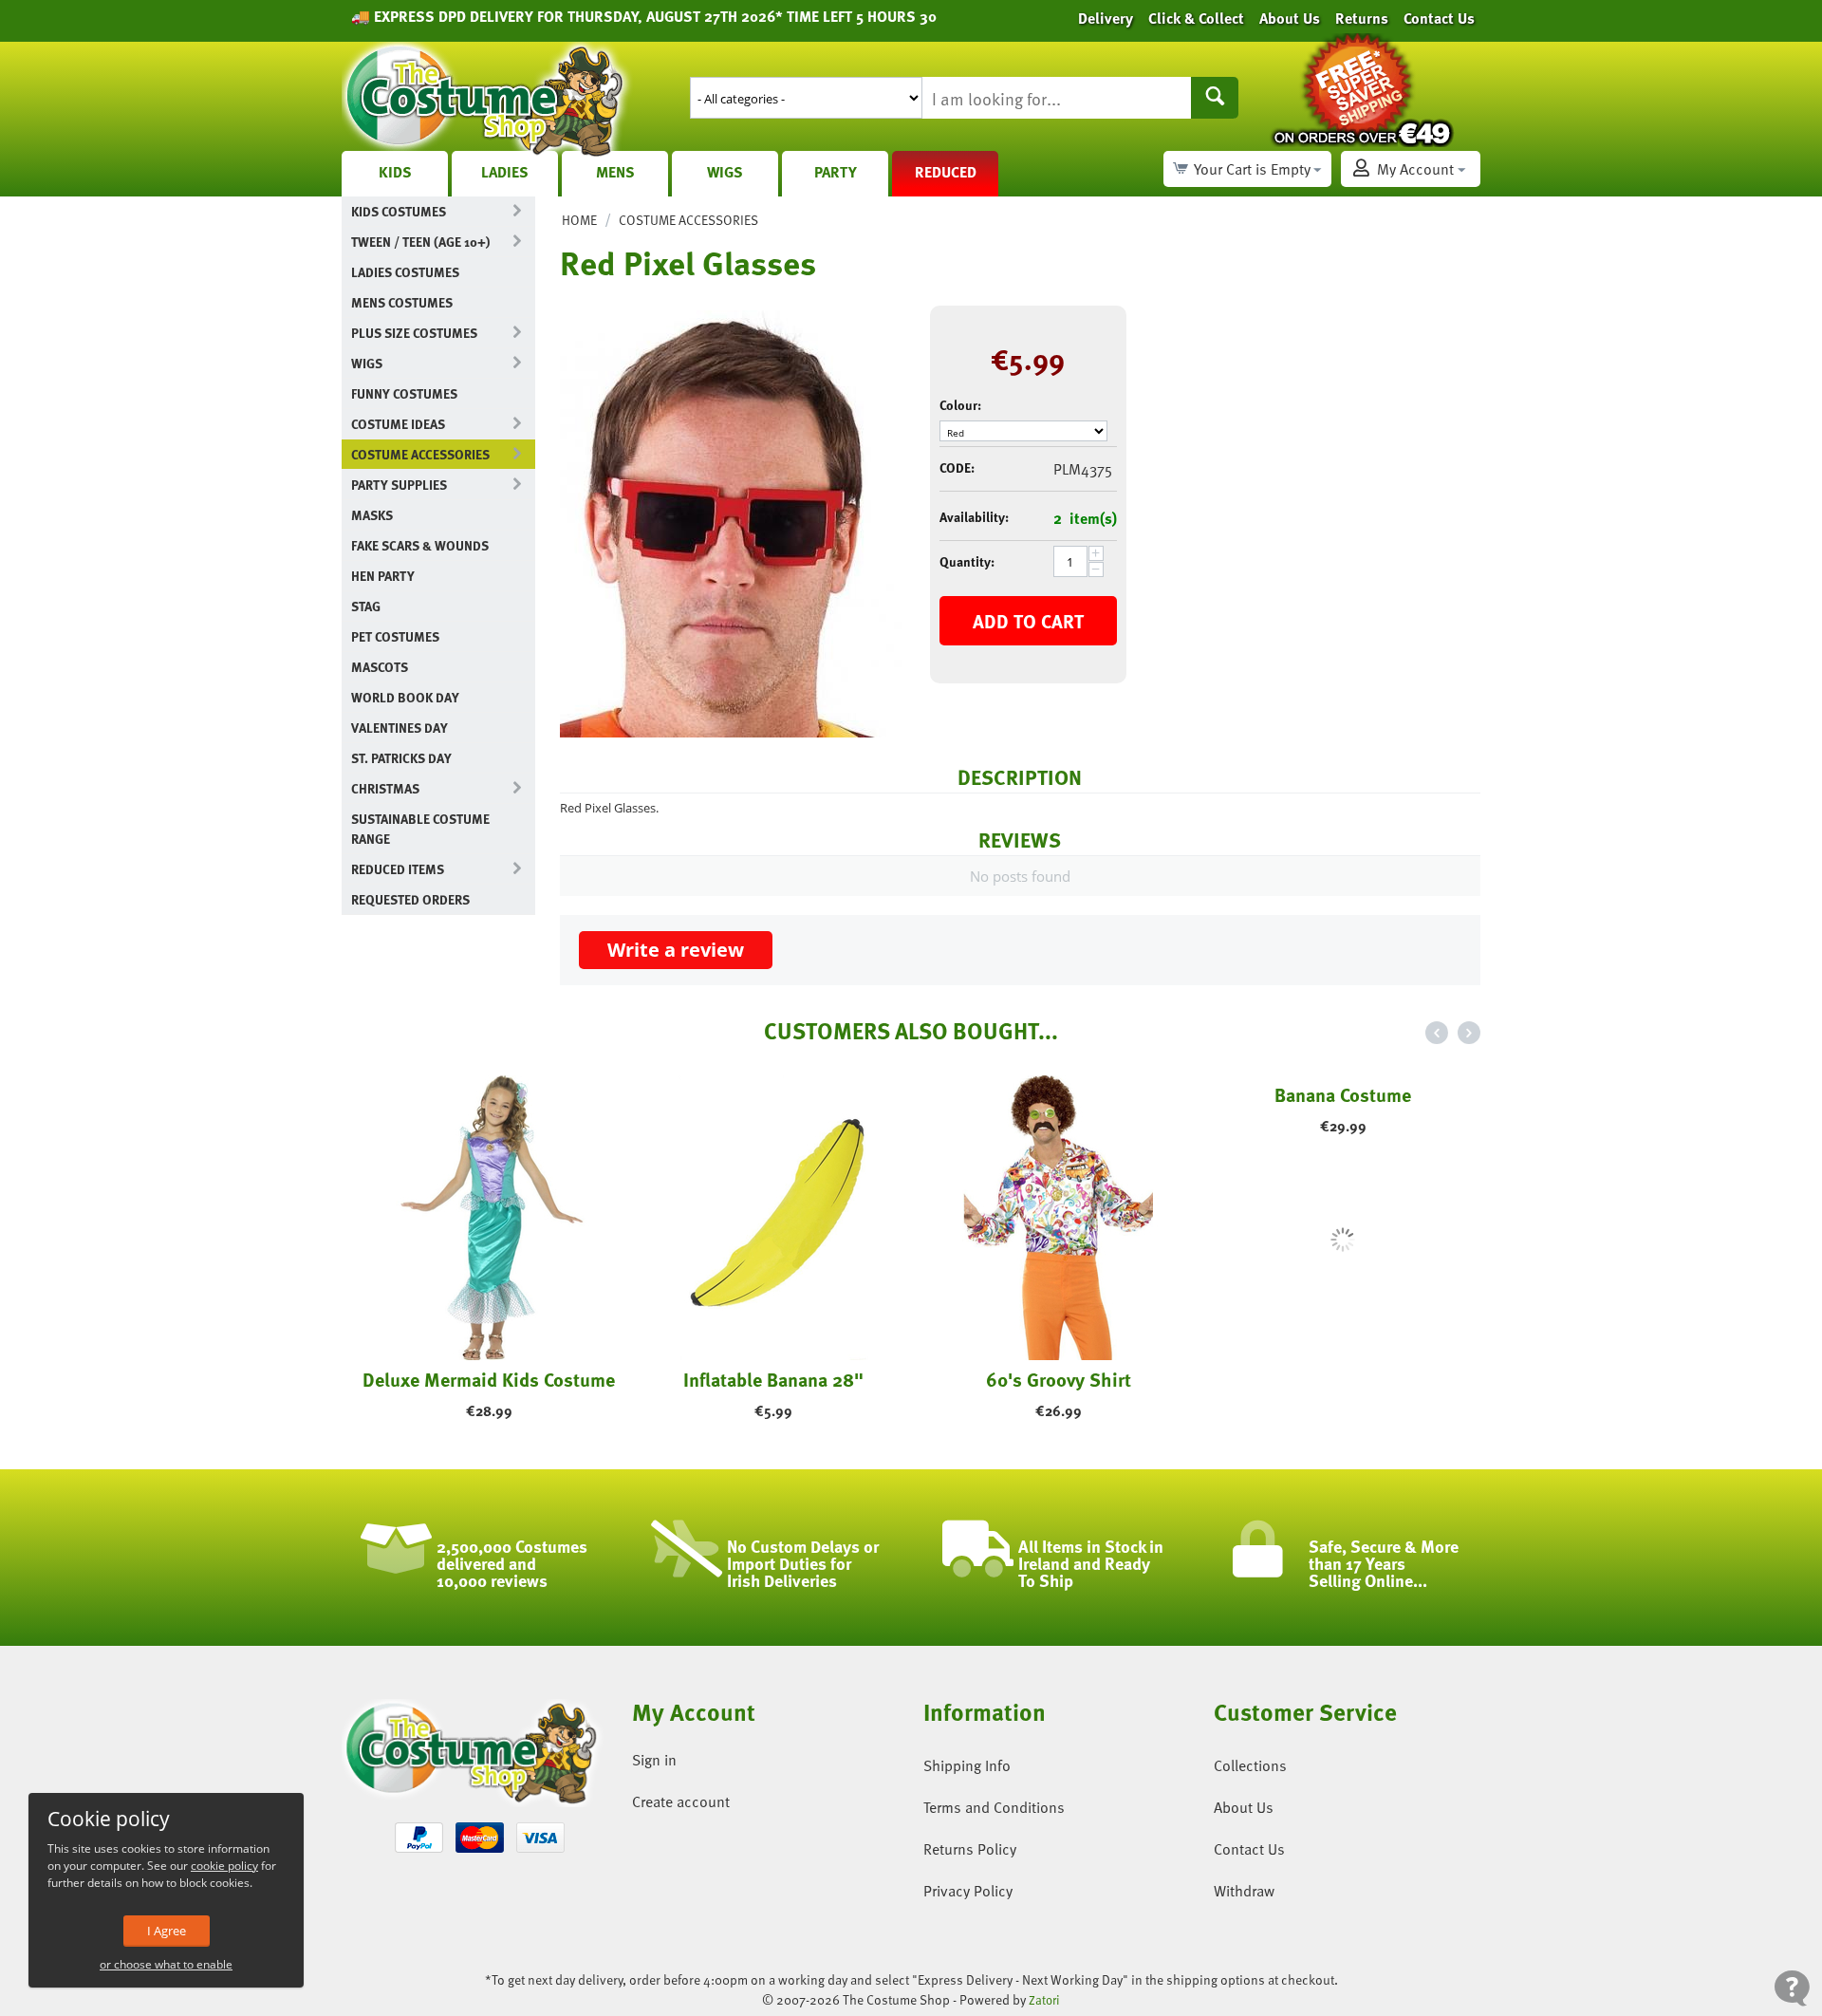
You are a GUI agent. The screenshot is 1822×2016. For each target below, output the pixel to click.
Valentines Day (400, 728)
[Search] (1215, 98)
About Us (1244, 1807)
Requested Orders (410, 899)
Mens (615, 172)
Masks (372, 515)
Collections (1250, 1765)
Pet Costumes (395, 636)
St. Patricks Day (401, 758)
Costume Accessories (420, 454)
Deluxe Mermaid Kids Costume (484, 1379)
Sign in (654, 1760)
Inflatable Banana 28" (769, 1379)
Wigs (725, 172)
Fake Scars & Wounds (420, 545)
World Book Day (405, 697)
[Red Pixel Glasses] (731, 524)
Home (579, 220)
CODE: (957, 467)
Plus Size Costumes (414, 333)
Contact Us (1249, 1849)
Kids (395, 172)
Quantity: (967, 561)
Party (836, 172)
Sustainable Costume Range (420, 829)
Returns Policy (970, 1849)
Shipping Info (967, 1765)
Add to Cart (1028, 621)
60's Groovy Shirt (1054, 1379)
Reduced (946, 172)
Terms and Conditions (994, 1807)
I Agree (167, 1931)
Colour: (960, 405)
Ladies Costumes (405, 272)
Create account (681, 1801)
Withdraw (1244, 1891)
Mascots (380, 667)
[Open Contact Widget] (1792, 1988)
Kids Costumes (399, 211)
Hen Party (383, 576)
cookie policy (224, 1866)
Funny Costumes (404, 393)
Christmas (385, 788)
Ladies (505, 172)
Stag (366, 606)
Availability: (974, 517)
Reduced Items (398, 869)
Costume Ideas (398, 424)
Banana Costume (1338, 1379)
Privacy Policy (968, 1891)
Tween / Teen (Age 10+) (420, 242)
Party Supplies (399, 485)
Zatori (1044, 2000)
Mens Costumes (402, 302)
